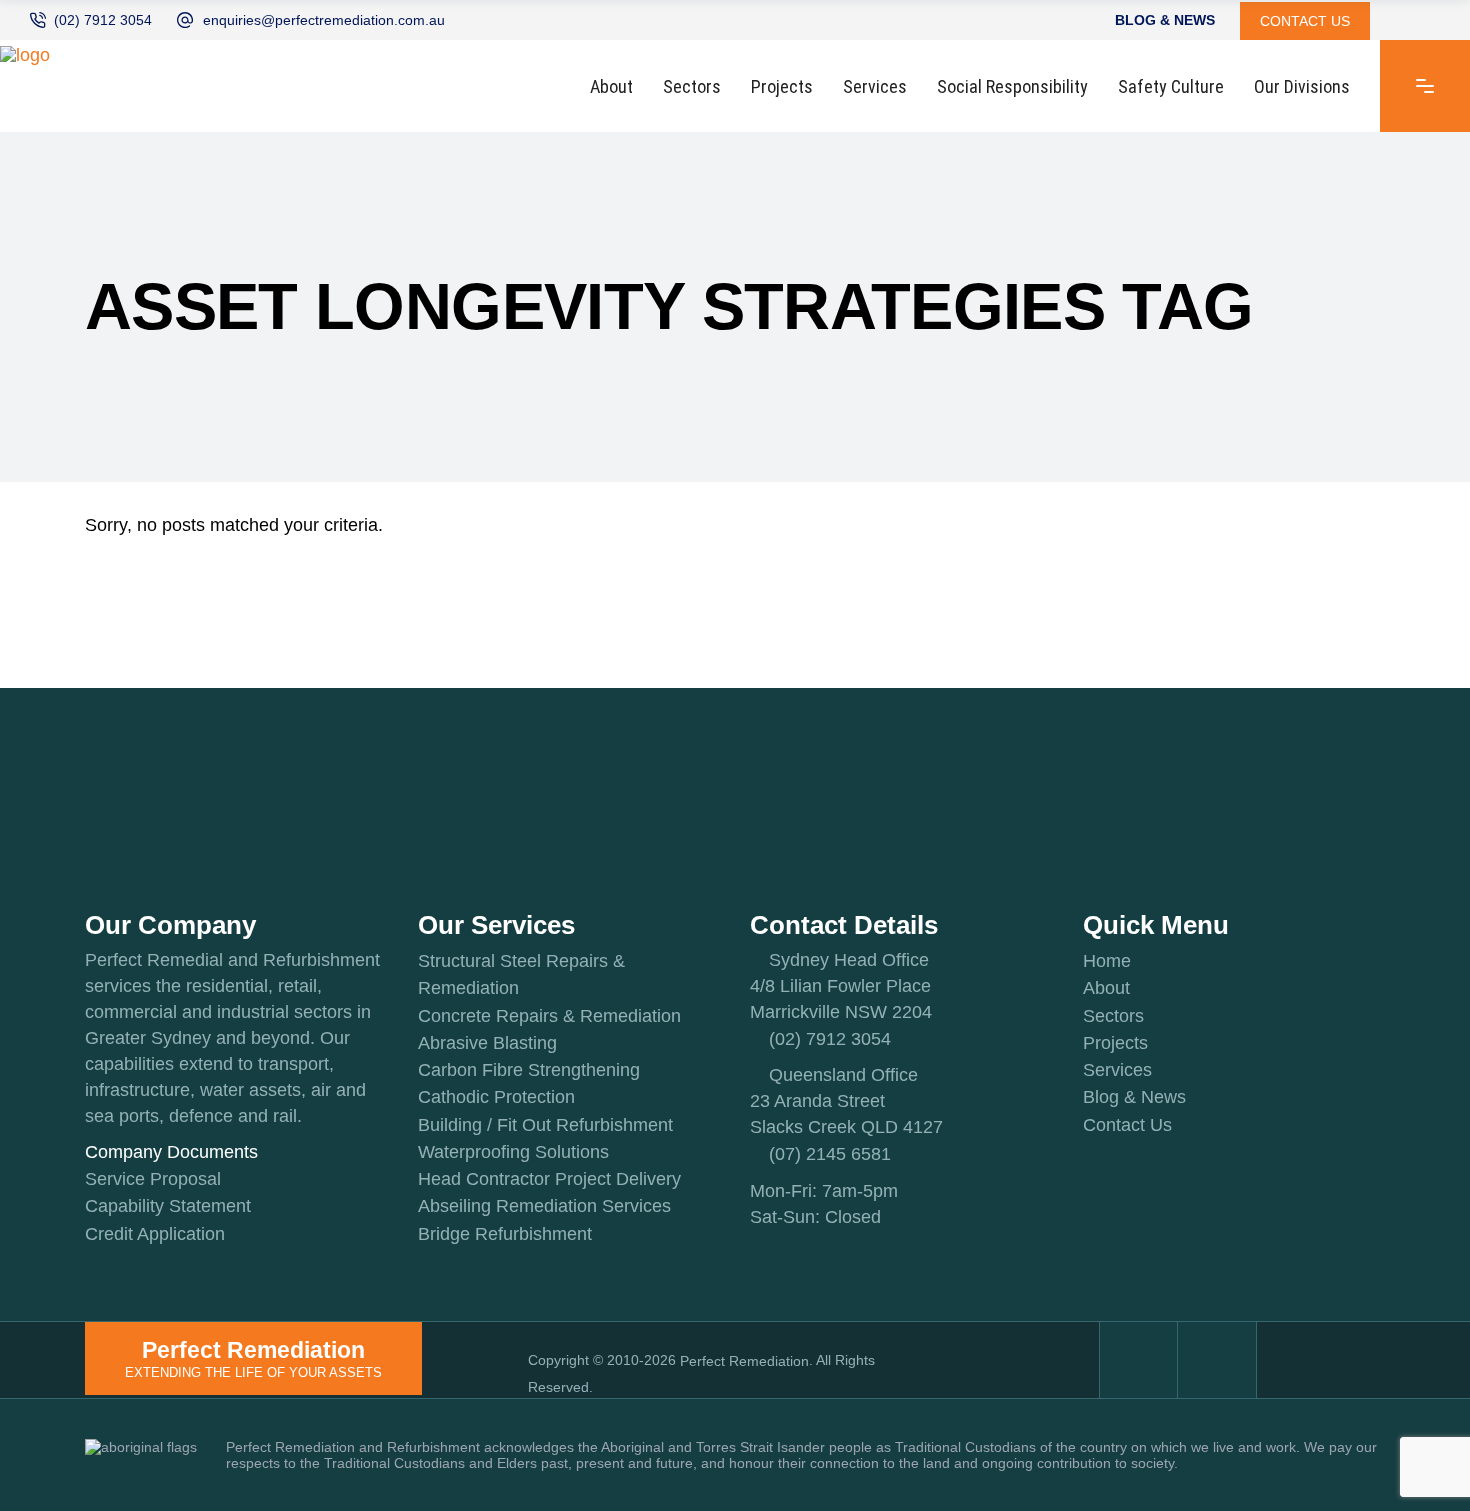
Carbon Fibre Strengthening (529, 1070)
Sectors (1113, 1016)
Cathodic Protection (496, 1098)
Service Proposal (153, 1179)
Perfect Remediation (744, 1361)
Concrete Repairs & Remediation (549, 1016)
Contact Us (1127, 1125)
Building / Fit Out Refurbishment (545, 1125)
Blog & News (1134, 1098)
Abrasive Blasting (487, 1043)
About (1106, 989)
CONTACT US (1305, 21)
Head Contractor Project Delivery (549, 1179)
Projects (1115, 1043)
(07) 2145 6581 (830, 1155)
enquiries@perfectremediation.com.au (324, 20)
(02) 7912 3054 (103, 20)
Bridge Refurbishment (505, 1234)
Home (1107, 961)
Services (1117, 1070)
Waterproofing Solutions (513, 1152)
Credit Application (155, 1234)
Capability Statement (168, 1207)
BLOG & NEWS (1165, 21)
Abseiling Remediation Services (544, 1207)
